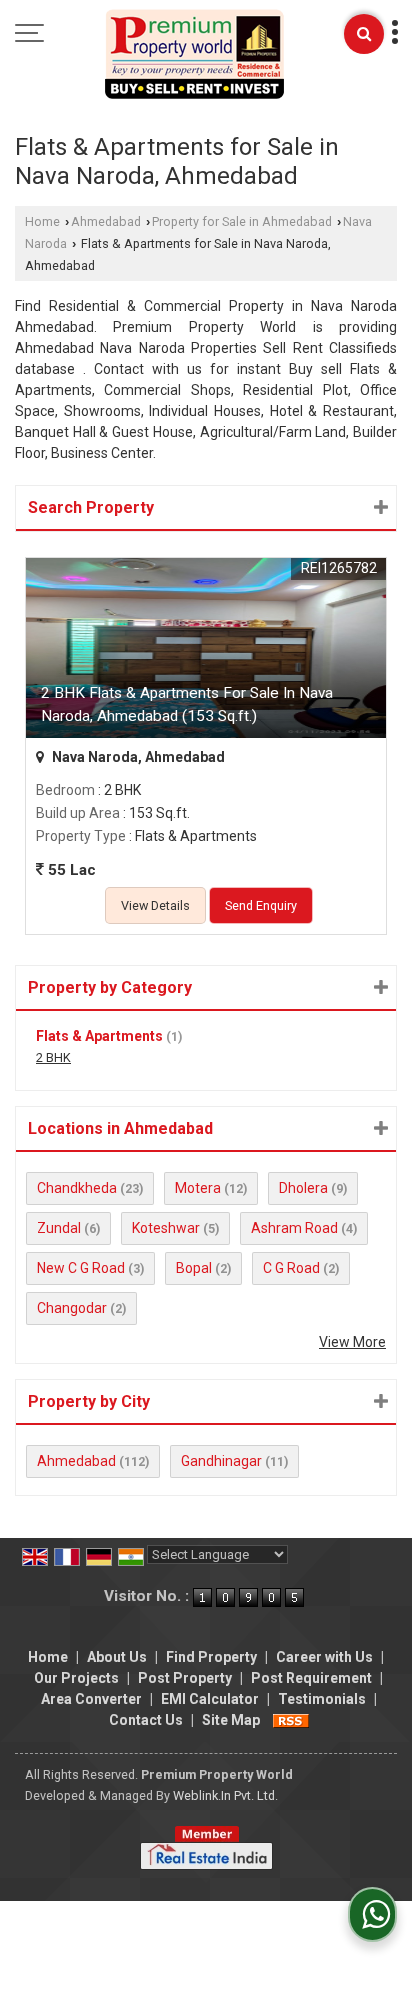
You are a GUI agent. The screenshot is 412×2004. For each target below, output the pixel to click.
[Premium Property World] (194, 55)
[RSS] (291, 1720)
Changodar (72, 1308)
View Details (155, 905)
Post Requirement (311, 1678)
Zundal (59, 1228)
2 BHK (53, 1057)
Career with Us (324, 1657)
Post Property (185, 1678)
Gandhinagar (221, 1461)
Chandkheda (77, 1188)
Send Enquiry (261, 905)
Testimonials (322, 1699)
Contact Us (146, 1720)
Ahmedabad (106, 221)
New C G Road (81, 1268)
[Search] (364, 34)
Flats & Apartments (99, 1036)
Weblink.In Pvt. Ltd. (225, 1795)
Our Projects (76, 1678)
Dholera (303, 1188)
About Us (117, 1657)
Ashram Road (294, 1228)
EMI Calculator (210, 1699)
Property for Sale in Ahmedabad (242, 221)
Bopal (194, 1268)
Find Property (211, 1657)
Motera (198, 1188)
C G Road (291, 1268)
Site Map (231, 1720)
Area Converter (91, 1699)
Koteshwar (166, 1228)
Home (42, 221)
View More (352, 1342)
